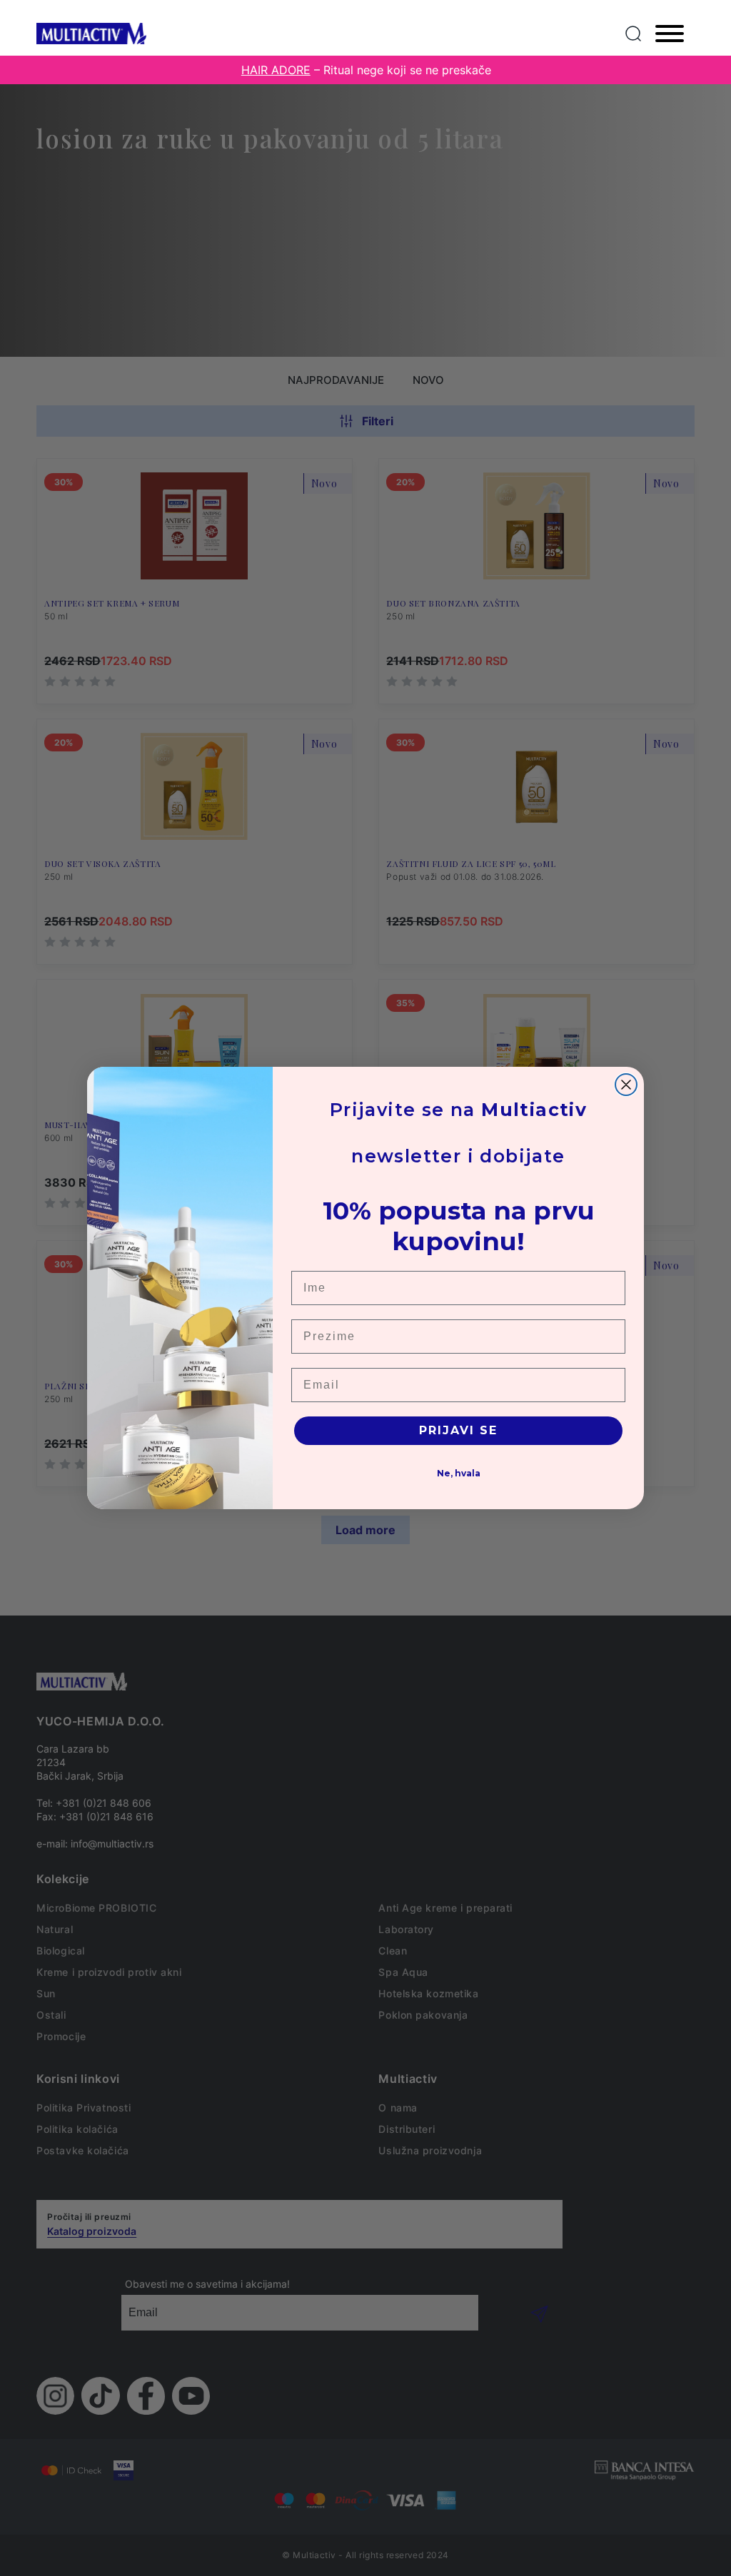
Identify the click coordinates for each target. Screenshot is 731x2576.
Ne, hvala (459, 1473)
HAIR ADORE (276, 70)
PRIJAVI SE (458, 1430)
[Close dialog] (626, 1085)
